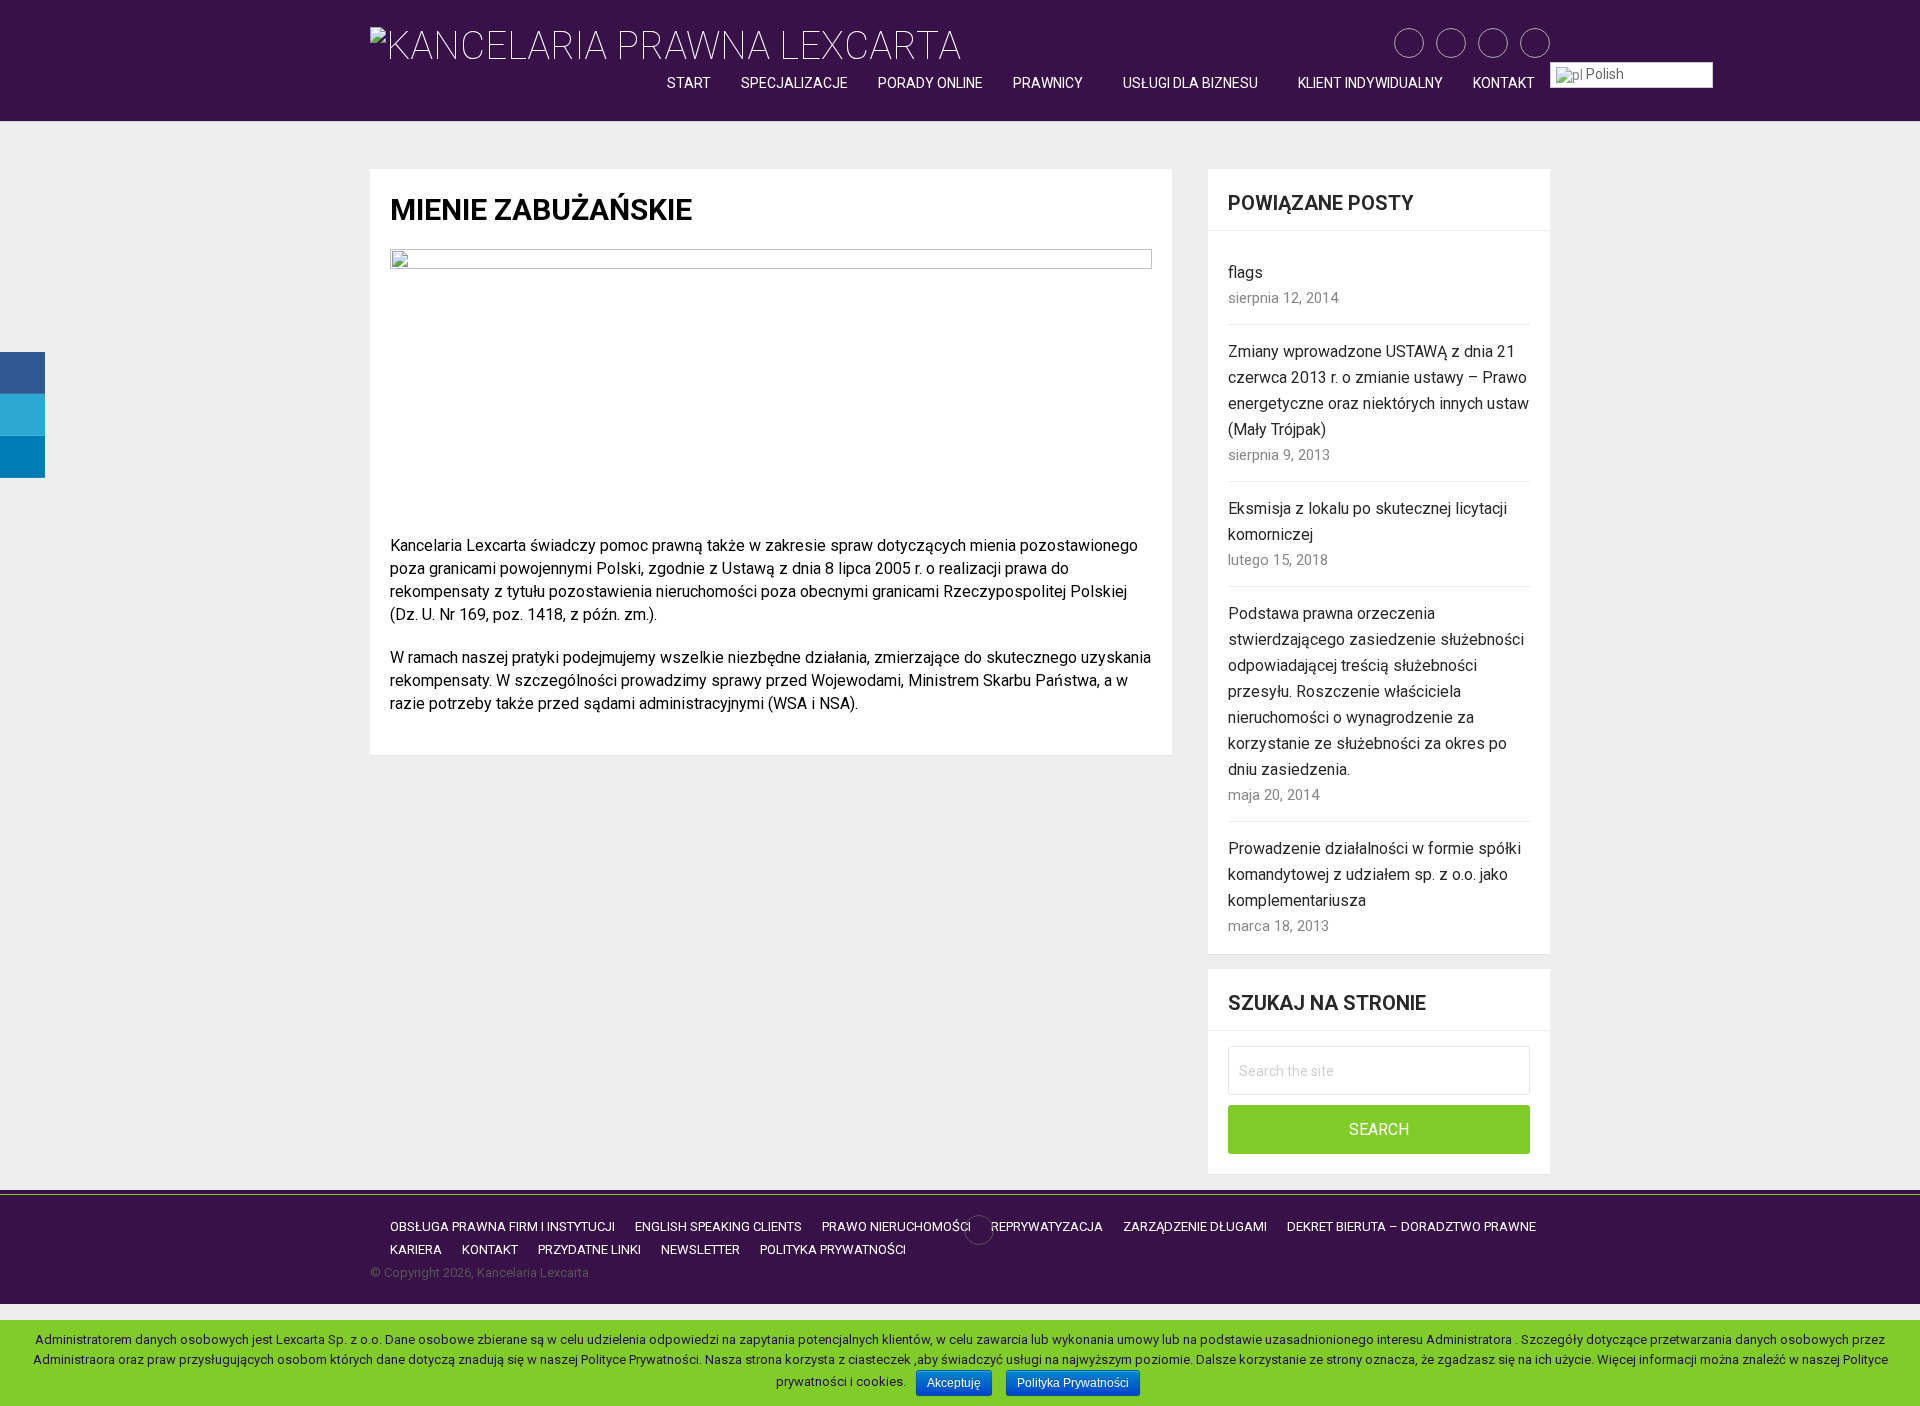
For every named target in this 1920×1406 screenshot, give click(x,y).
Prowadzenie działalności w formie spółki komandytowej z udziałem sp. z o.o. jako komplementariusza (1374, 874)
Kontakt (1504, 83)
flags (1245, 272)
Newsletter (700, 1249)
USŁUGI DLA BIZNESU (1190, 83)
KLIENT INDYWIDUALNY (1370, 83)
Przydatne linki (589, 1249)
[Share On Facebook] (22, 373)
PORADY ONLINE (930, 83)
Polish (1603, 74)
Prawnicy (1048, 83)
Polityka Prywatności (833, 1249)
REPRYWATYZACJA (1047, 1226)
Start (689, 83)
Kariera (416, 1249)
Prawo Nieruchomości (896, 1226)
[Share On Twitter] (22, 415)
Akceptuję (954, 1383)
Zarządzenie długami (1195, 1226)
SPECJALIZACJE (794, 83)
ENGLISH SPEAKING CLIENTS (718, 1226)
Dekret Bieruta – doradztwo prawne (1411, 1226)
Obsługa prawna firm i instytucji (502, 1226)
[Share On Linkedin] (22, 457)
